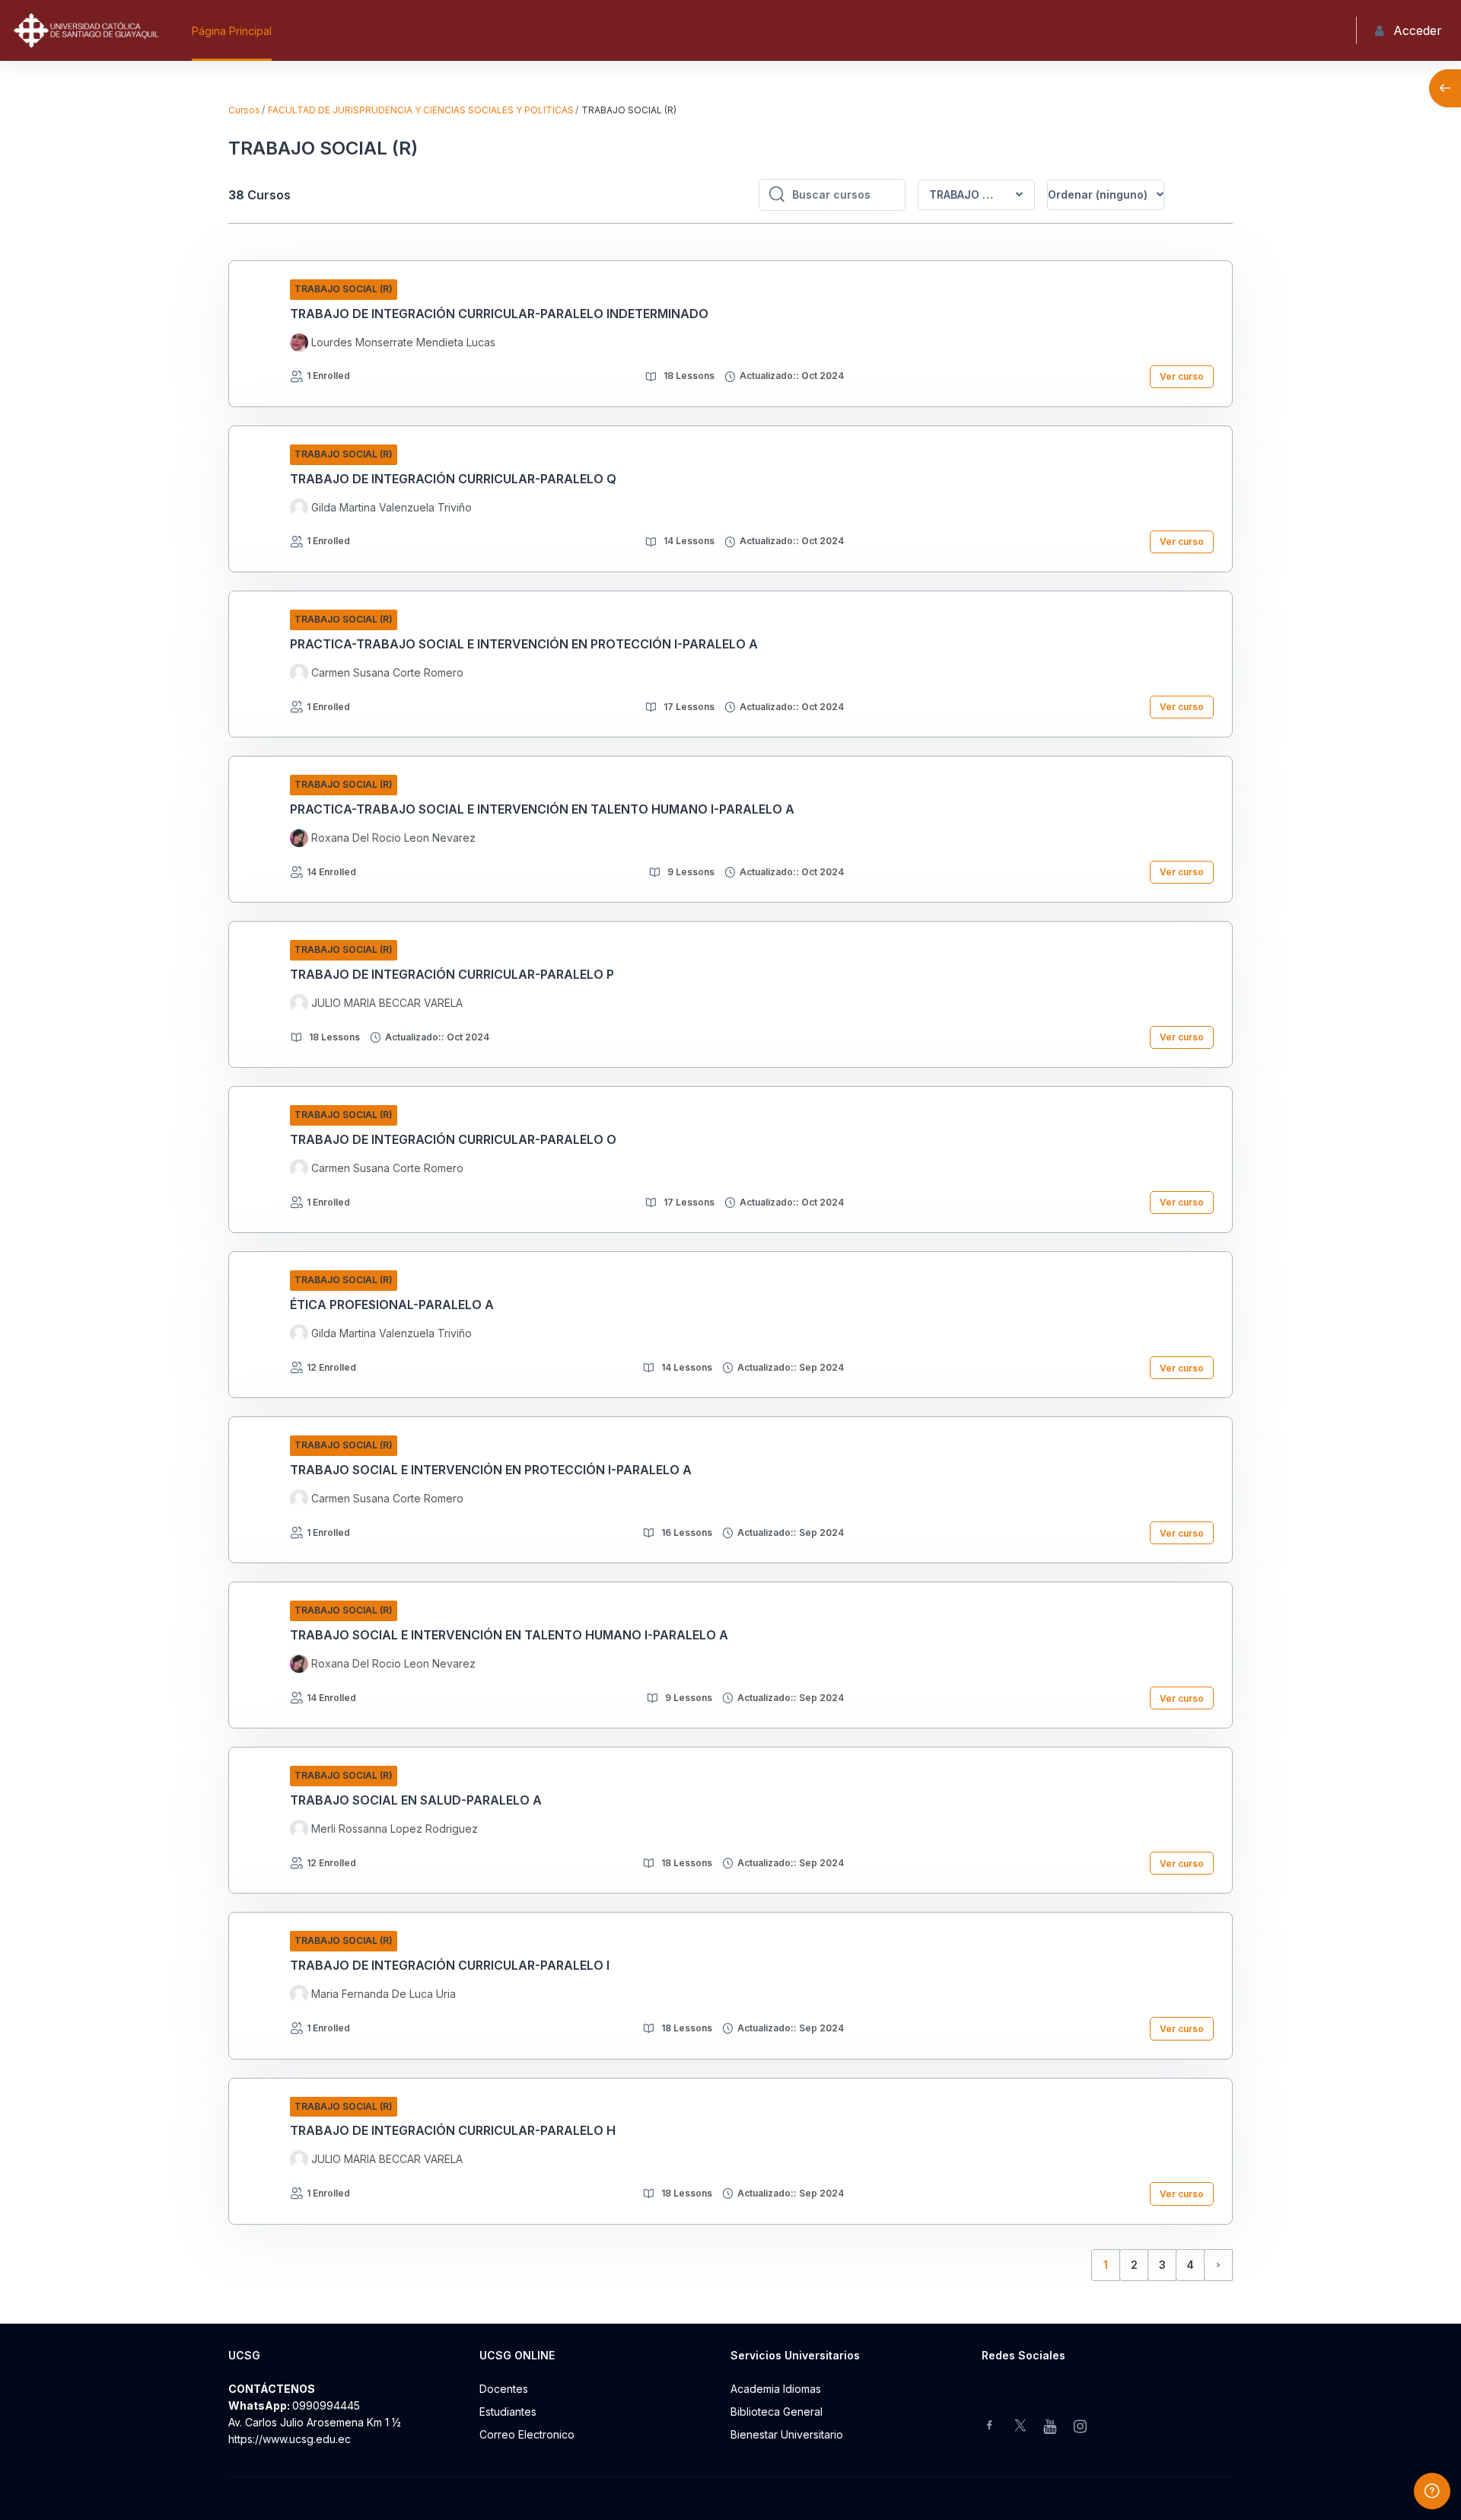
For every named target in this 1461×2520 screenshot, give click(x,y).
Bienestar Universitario (787, 2434)
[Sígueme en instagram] (1081, 2428)
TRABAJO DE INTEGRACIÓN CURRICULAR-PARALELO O (453, 1139)
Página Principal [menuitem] (232, 31)
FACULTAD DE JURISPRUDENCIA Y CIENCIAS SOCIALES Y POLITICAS (421, 110)
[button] (1106, 195)
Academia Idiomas (776, 2389)
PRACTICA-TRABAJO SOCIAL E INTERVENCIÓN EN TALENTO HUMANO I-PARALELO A (542, 809)
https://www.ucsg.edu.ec (290, 2439)
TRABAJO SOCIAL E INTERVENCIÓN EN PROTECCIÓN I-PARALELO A (491, 1470)
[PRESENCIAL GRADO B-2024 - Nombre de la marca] (86, 30)
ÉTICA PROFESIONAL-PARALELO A (392, 1305)
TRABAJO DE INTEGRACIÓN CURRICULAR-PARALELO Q (453, 479)
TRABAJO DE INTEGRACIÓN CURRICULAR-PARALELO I (450, 1965)
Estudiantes (508, 2412)
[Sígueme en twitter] (1020, 2427)
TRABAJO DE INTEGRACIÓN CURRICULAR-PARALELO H (453, 2130)
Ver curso (1182, 376)
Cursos (244, 110)
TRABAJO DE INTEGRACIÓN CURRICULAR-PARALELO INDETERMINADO (499, 314)
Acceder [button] (1418, 30)
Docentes (504, 2389)
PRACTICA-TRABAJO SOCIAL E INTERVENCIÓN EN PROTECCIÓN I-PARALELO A (524, 644)
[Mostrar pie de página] (1432, 2491)
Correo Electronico (527, 2434)
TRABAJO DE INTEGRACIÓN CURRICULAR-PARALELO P (452, 974)
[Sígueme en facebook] (990, 2427)
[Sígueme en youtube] (1051, 2428)
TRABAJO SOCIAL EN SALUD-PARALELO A (416, 1800)
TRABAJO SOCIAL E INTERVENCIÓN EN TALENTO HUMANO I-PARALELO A (509, 1635)
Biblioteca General (777, 2412)
